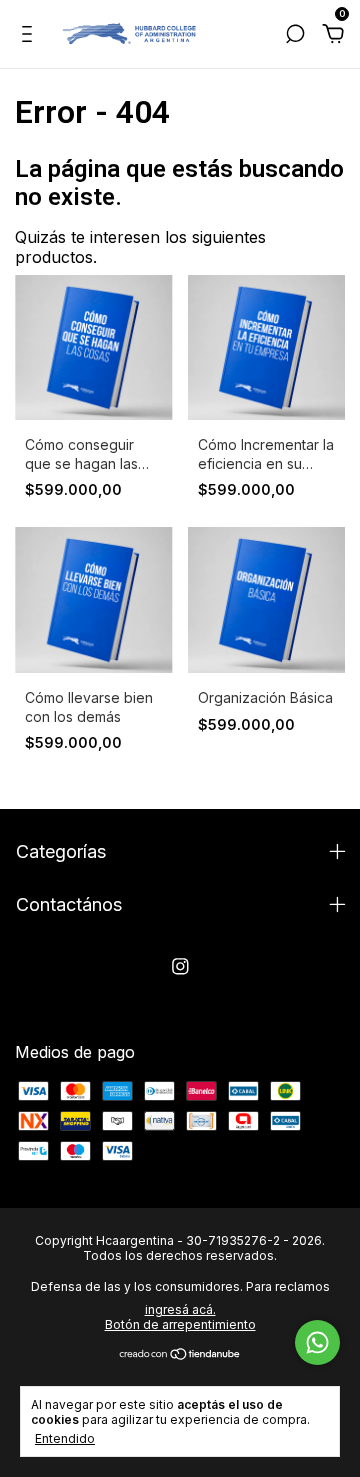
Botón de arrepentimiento (180, 1324)
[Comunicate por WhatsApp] (317, 1342)
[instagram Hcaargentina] (180, 966)
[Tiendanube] (180, 1355)
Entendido (65, 1438)
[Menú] (30, 35)
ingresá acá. (180, 1309)
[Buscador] (295, 35)
